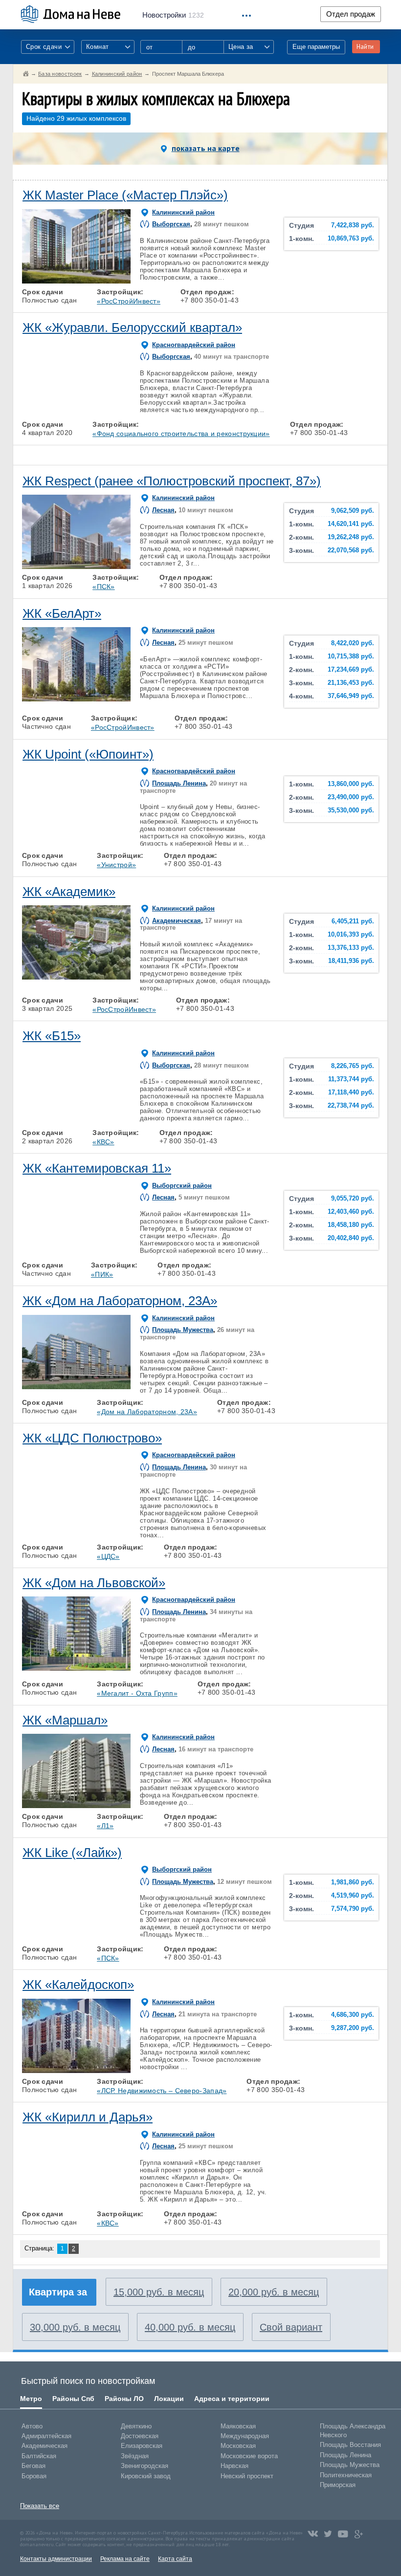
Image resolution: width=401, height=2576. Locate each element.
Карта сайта (175, 2559)
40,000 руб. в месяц (190, 2327)
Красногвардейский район (194, 345)
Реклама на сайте (125, 2559)
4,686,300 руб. (353, 2015)
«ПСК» (104, 587)
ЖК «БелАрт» (62, 613)
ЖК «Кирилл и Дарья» (88, 2117)
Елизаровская (142, 2446)
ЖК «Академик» (69, 892)
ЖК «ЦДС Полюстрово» (92, 1438)
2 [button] (55, 281)
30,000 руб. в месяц (75, 2327)
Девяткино (136, 2426)
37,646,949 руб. (351, 696)
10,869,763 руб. (351, 239)
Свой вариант (291, 2327)
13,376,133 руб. (351, 948)
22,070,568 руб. (351, 550)
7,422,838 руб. (353, 225)
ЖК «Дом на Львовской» (94, 1583)
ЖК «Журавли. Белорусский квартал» (132, 327)
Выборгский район (182, 1186)
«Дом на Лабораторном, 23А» (147, 1412)
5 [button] (119, 281)
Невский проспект (247, 2476)
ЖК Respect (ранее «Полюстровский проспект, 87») (172, 481)
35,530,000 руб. (351, 810)
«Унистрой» (116, 865)
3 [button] (76, 281)
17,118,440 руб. (351, 1092)
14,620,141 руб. (351, 524)
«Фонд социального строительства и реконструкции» (181, 434)
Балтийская (39, 2456)
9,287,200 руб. (353, 2028)
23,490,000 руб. (351, 797)
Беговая (33, 2466)
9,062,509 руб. (353, 511)
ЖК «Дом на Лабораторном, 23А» (120, 1301)
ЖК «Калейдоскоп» (78, 1985)
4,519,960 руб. (353, 1896)
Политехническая (346, 2475)
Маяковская (238, 2426)
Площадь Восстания (350, 2445)
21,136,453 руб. (351, 683)
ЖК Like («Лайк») (72, 1853)
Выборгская (171, 224)
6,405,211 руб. (353, 921)
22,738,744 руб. (351, 1106)
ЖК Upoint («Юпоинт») (88, 754)
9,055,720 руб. (353, 1199)
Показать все (40, 2506)
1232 (173, 15)
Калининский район (183, 212)
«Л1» (105, 1826)
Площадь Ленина (179, 783)
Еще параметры (316, 47)
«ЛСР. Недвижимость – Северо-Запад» (162, 2091)
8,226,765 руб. (353, 1066)
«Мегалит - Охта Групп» (137, 1693)
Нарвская (234, 2466)
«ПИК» (102, 1274)
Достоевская (140, 2436)
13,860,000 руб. (351, 784)
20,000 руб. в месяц (274, 2292)
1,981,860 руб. (353, 1882)
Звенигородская (145, 2466)
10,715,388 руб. (351, 656)
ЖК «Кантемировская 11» (97, 1168)
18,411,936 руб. (351, 961)
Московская (238, 2446)
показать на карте (206, 148)
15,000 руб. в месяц (159, 2292)
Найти (365, 47)
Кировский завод (146, 2476)
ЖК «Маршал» (65, 1720)
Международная (245, 2436)
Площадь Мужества (183, 1330)
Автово (32, 2426)
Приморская (338, 2485)
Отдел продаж (351, 14)
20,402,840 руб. (351, 1238)
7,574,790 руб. (353, 1909)
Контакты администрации (56, 2559)
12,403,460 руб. (351, 1212)
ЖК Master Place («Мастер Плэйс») (125, 195)
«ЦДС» (108, 1556)
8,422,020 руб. (353, 643)
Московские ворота (249, 2456)
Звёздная (135, 2456)
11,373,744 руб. (351, 1079)
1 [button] (34, 281)
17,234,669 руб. (351, 670)
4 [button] (98, 281)
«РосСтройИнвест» (129, 301)
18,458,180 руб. (351, 1225)
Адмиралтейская (46, 2436)
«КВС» (103, 1142)
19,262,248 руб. (351, 537)
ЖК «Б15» (52, 1036)
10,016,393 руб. (351, 935)
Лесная (163, 510)
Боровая (34, 2476)
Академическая (177, 921)
